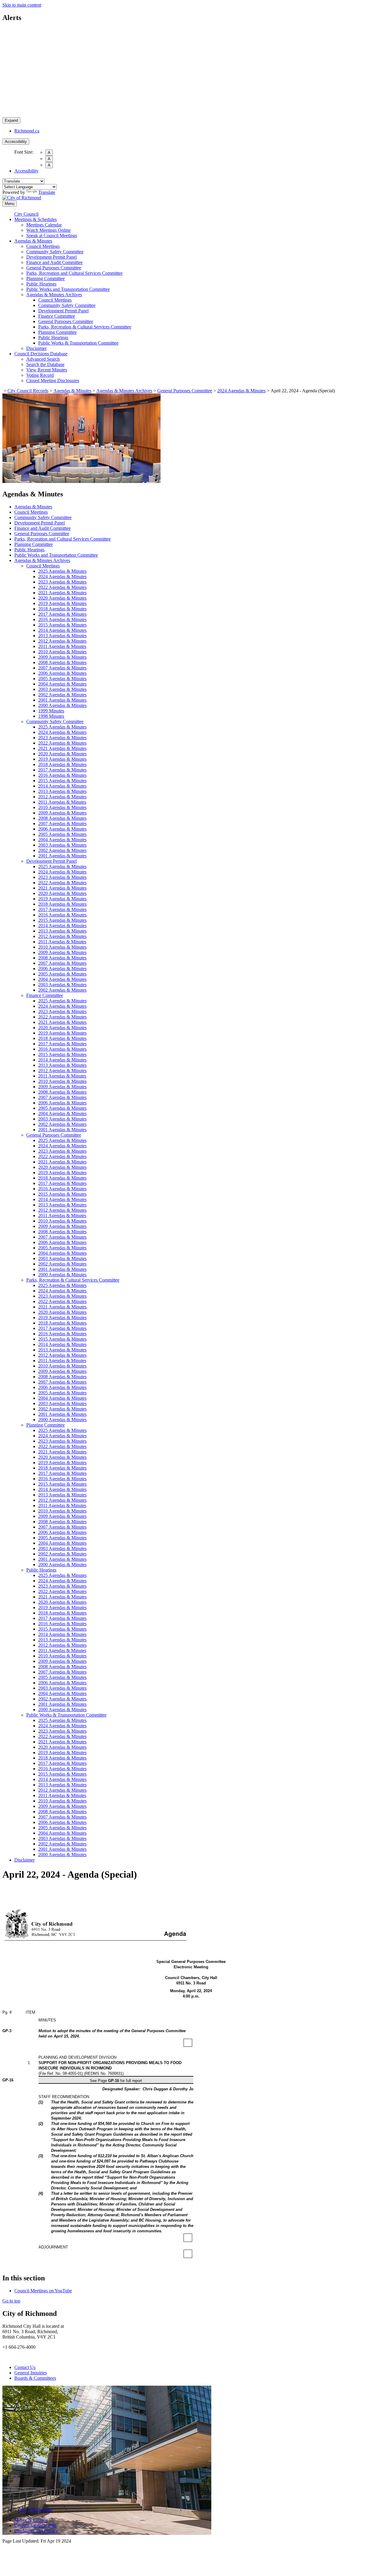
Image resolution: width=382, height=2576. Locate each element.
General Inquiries (31, 2373)
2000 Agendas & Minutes (62, 705)
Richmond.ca (27, 131)
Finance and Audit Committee (54, 262)
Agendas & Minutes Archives (54, 295)
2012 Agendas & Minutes (62, 641)
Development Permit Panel (51, 257)
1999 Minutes (51, 711)
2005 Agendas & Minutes (62, 679)
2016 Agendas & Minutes (62, 619)
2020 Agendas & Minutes (62, 598)
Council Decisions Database (41, 354)
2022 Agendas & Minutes (62, 587)
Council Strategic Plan (35, 2525)
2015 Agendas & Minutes (62, 625)
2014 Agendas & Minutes (62, 630)
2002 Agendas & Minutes (62, 695)
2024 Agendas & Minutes (241, 391)
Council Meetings (43, 246)
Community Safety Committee (55, 252)
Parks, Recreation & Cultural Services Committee (85, 327)
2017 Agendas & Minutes (62, 614)
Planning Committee (46, 278)
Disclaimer (36, 348)
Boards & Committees (35, 2378)
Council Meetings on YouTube (43, 2291)
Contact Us (25, 2367)
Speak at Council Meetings (52, 236)
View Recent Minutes (47, 370)
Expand (11, 120)
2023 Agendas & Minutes (62, 582)
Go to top (11, 2301)
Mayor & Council (31, 2520)
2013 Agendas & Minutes (62, 636)
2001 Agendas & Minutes (62, 700)
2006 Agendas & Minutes (62, 673)
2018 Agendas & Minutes (62, 609)
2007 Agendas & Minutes (62, 668)
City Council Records (28, 391)
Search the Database (45, 364)
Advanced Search (43, 359)
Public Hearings (41, 284)
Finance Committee (57, 316)
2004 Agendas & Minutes (62, 684)
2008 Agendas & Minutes (62, 662)
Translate (47, 192)
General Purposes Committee (54, 268)
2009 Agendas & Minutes (62, 657)
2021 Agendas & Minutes (62, 593)
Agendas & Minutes (33, 241)
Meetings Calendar (44, 225)
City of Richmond (35, 2510)
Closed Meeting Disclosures (53, 381)
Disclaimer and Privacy (36, 2531)
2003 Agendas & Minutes (62, 689)
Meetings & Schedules (36, 219)
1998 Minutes (51, 716)
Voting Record (40, 375)
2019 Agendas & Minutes (62, 603)
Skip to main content (22, 5)
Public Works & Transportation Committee (78, 343)
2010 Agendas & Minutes (62, 652)
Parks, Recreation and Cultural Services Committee (74, 273)
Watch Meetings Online (48, 230)
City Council (26, 214)
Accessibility (16, 142)
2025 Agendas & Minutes (62, 571)
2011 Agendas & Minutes (62, 646)
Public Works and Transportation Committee (68, 289)
